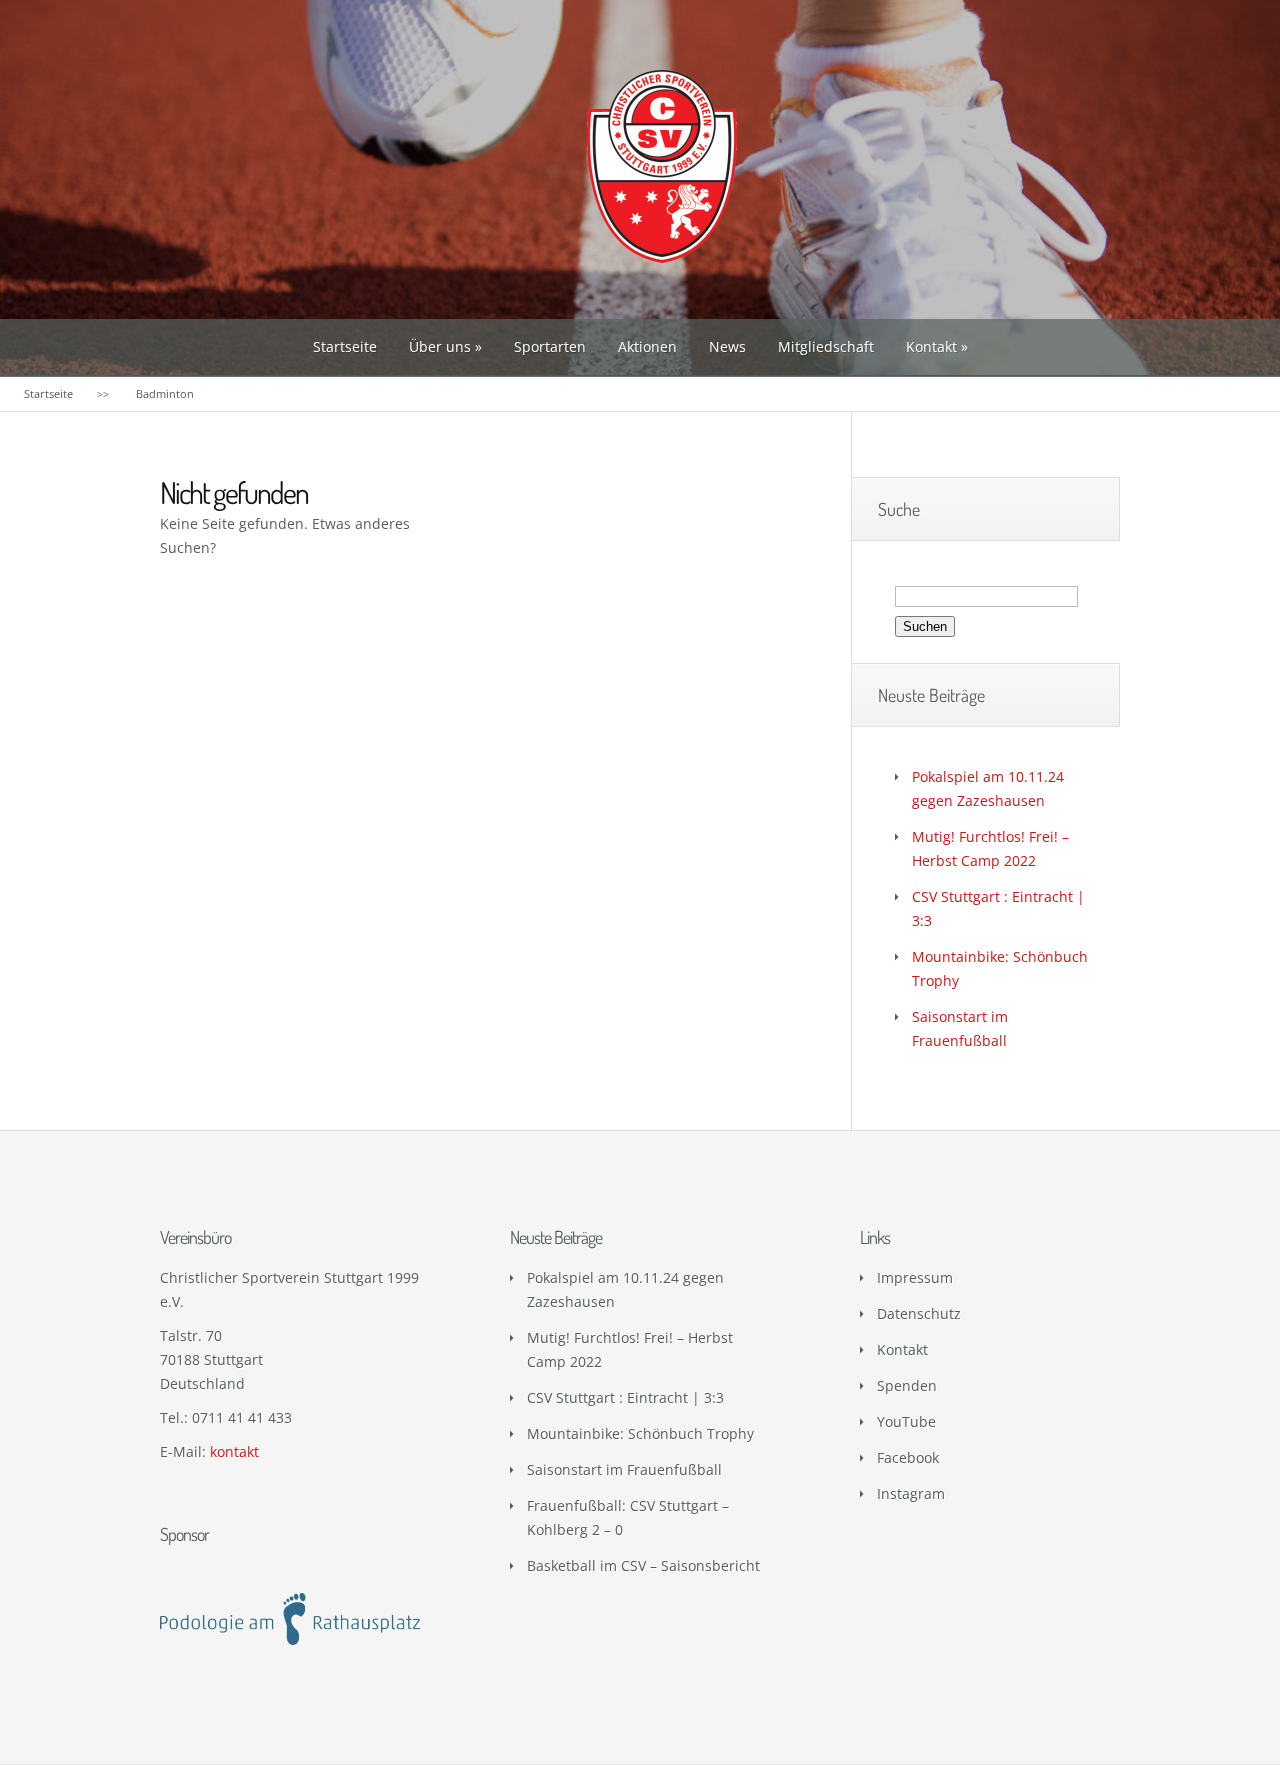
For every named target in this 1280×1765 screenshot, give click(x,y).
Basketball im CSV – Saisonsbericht (643, 1565)
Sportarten (550, 346)
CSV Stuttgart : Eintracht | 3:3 (625, 1397)
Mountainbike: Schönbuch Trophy (640, 1433)
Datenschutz (919, 1313)
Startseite (345, 346)
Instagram (911, 1493)
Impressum (915, 1277)
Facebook (908, 1457)
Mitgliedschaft (826, 346)
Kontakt (931, 346)
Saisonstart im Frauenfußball (624, 1469)
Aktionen (647, 346)
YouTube (906, 1421)
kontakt (234, 1451)
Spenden (907, 1385)
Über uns (440, 346)
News (727, 346)
